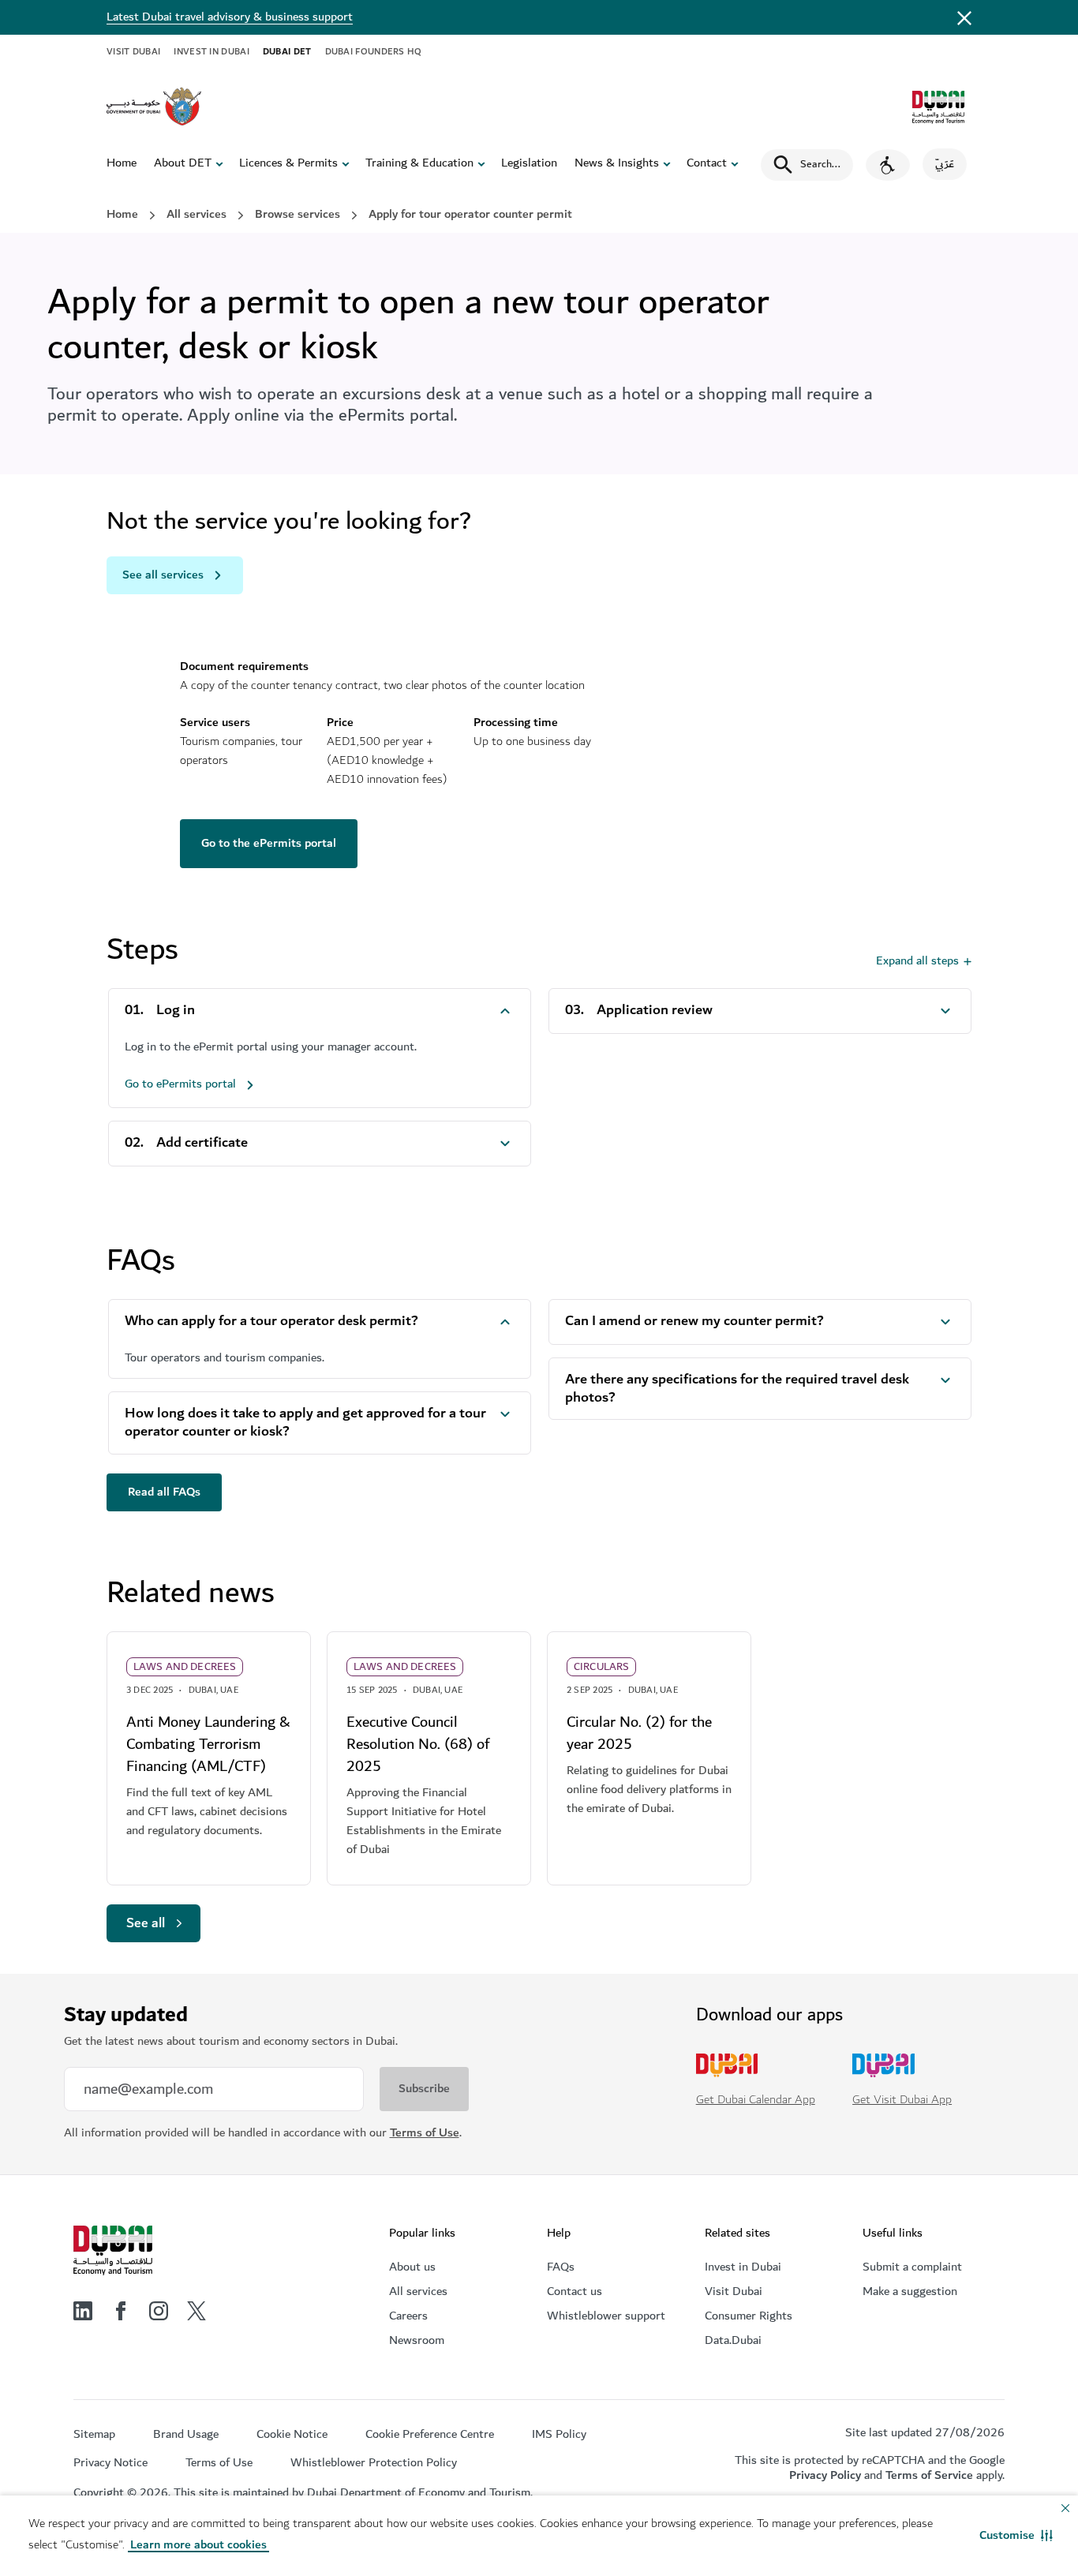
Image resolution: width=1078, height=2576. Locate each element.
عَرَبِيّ (945, 164)
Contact (707, 163)
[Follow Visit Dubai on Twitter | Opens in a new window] (197, 2311)
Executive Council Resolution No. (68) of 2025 (418, 1744)
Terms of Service (929, 2475)
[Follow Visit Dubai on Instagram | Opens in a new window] (159, 2311)
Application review (655, 1011)
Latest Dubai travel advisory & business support (230, 17)
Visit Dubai (133, 52)
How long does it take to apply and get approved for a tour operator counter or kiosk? (305, 1423)
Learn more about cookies (198, 2545)
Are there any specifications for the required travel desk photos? (737, 1389)
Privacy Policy (825, 2475)
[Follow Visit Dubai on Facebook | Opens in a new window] (121, 2311)
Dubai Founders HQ (374, 52)
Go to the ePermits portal (269, 843)
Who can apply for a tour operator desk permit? (271, 1322)
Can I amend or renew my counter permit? (694, 1322)
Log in (176, 1011)
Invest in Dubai (211, 52)
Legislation (529, 163)
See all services (163, 575)
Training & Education (419, 163)
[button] (1016, 2536)
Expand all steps (917, 961)
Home (122, 163)
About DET (183, 163)
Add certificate (202, 1143)
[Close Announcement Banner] (964, 17)
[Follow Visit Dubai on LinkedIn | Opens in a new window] (83, 2311)
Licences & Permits (288, 163)
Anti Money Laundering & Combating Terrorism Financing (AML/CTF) (208, 1744)
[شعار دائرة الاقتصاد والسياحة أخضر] (938, 107)
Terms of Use (425, 2133)
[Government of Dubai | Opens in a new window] (154, 107)
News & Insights (617, 163)
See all (146, 1923)
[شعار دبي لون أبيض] (113, 2251)
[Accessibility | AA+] (888, 165)
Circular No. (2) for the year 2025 (639, 1733)
